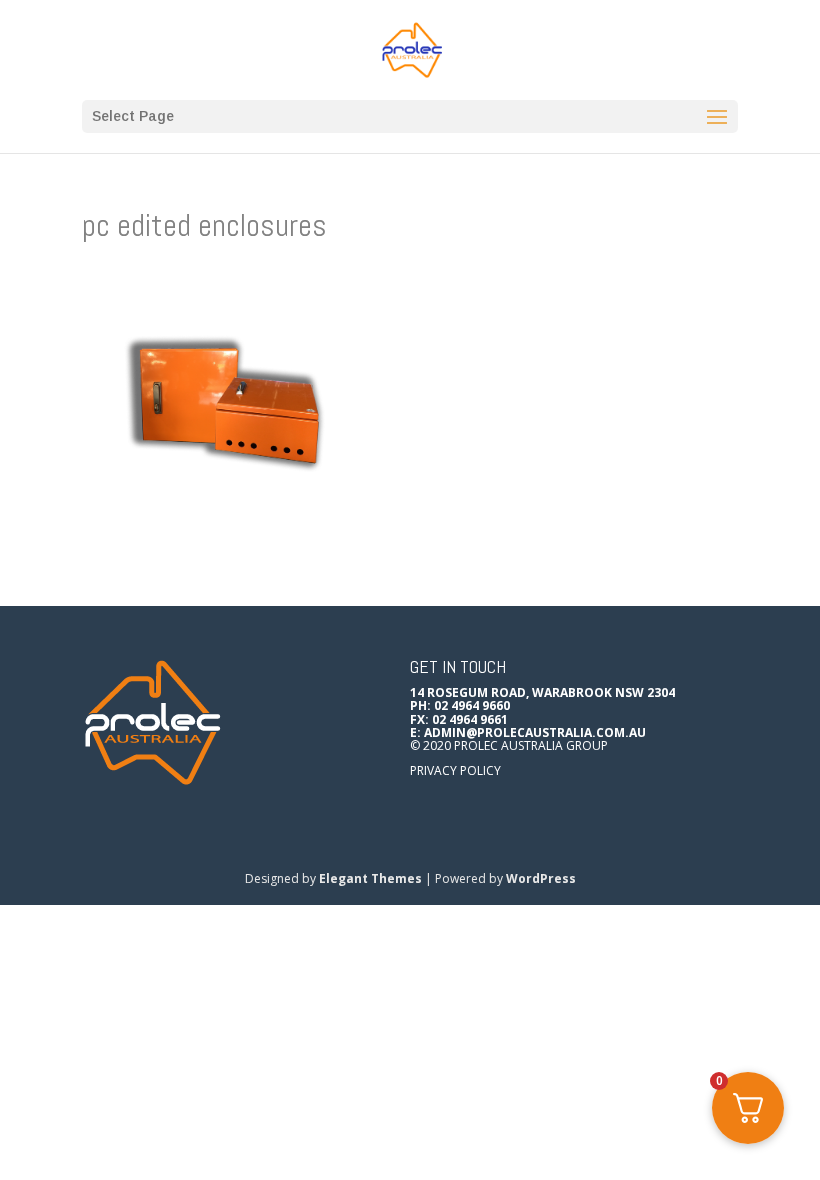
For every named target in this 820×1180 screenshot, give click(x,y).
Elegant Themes (370, 878)
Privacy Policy (455, 770)
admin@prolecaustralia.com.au (535, 732)
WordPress (541, 878)
